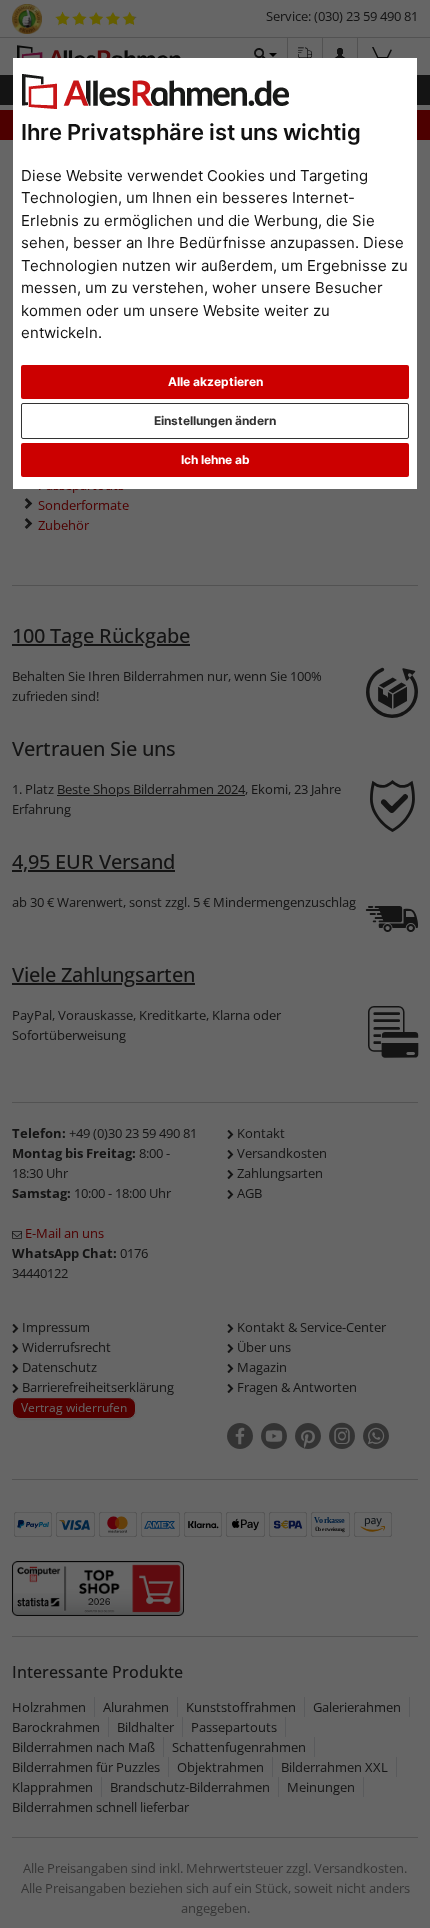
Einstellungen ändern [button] (215, 420)
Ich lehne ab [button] (215, 459)
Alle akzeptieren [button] (215, 381)
